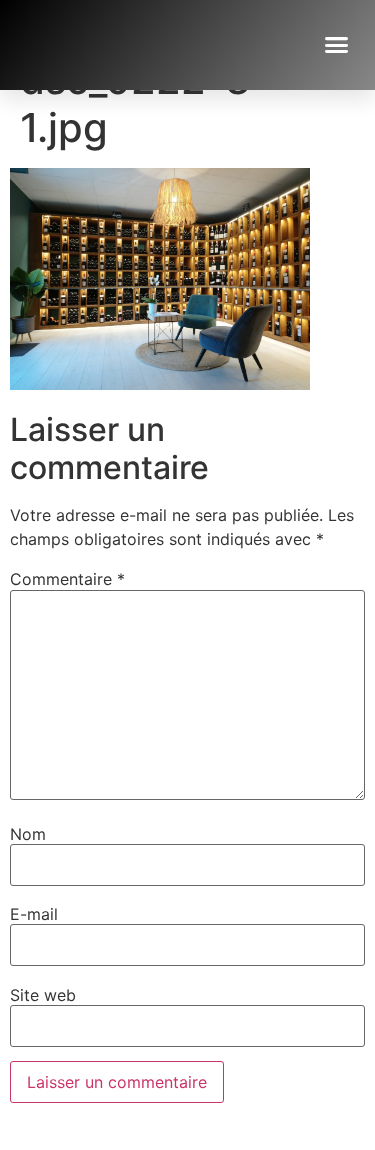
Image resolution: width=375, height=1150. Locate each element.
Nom (28, 834)
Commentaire (67, 579)
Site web (43, 995)
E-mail (34, 914)
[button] (337, 45)
